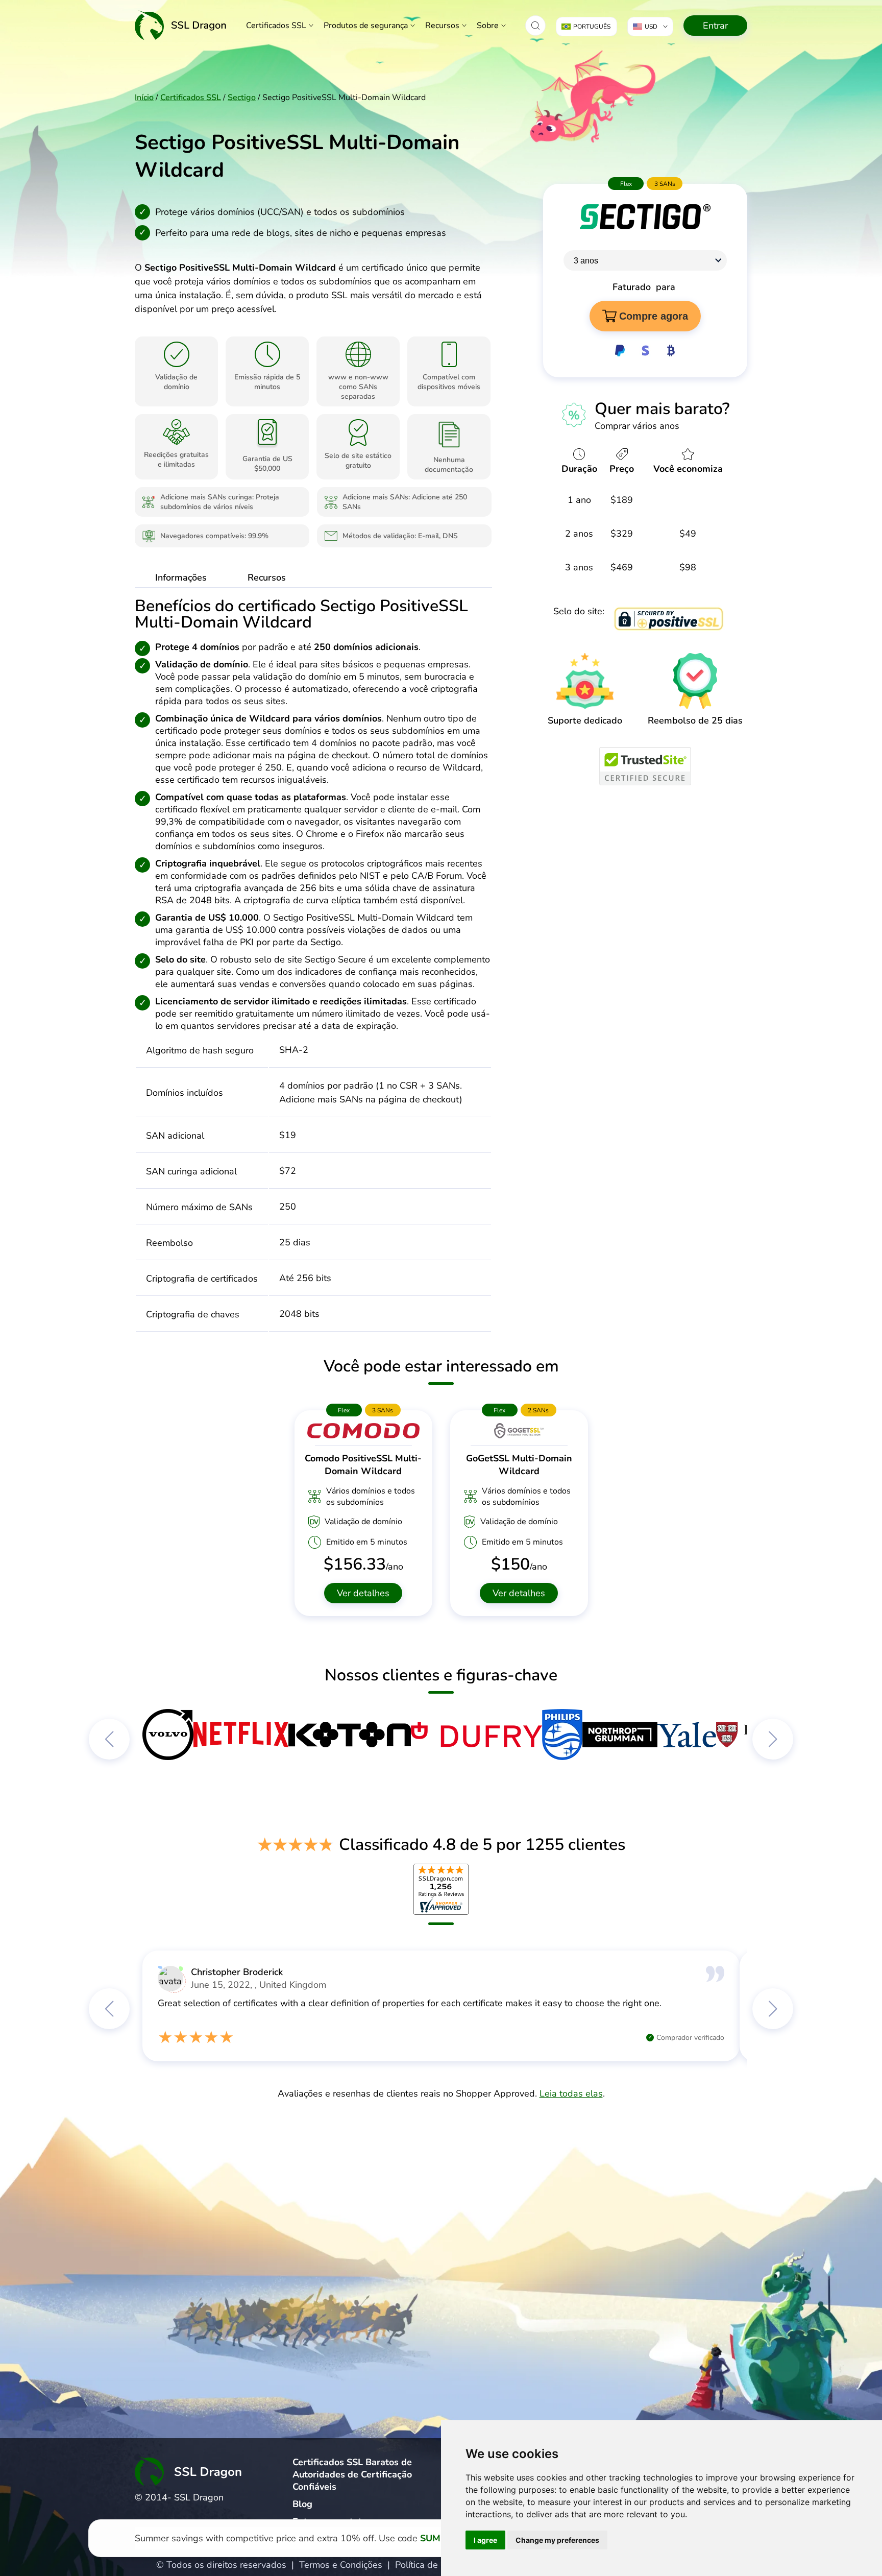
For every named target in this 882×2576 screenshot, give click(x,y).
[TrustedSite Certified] (645, 766)
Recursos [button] (442, 26)
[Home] (181, 25)
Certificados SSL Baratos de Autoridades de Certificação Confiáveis (352, 2474)
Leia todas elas (571, 2093)
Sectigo (242, 98)
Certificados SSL (276, 26)
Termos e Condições (341, 2565)
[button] (535, 26)
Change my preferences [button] (557, 2540)
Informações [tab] (181, 577)
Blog (302, 2504)
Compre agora (654, 316)
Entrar (715, 26)
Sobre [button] (488, 26)
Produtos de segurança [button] (366, 26)
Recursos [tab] (267, 577)
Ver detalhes (363, 1593)
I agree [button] (485, 2540)
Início (144, 98)
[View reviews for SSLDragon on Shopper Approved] (441, 1889)
